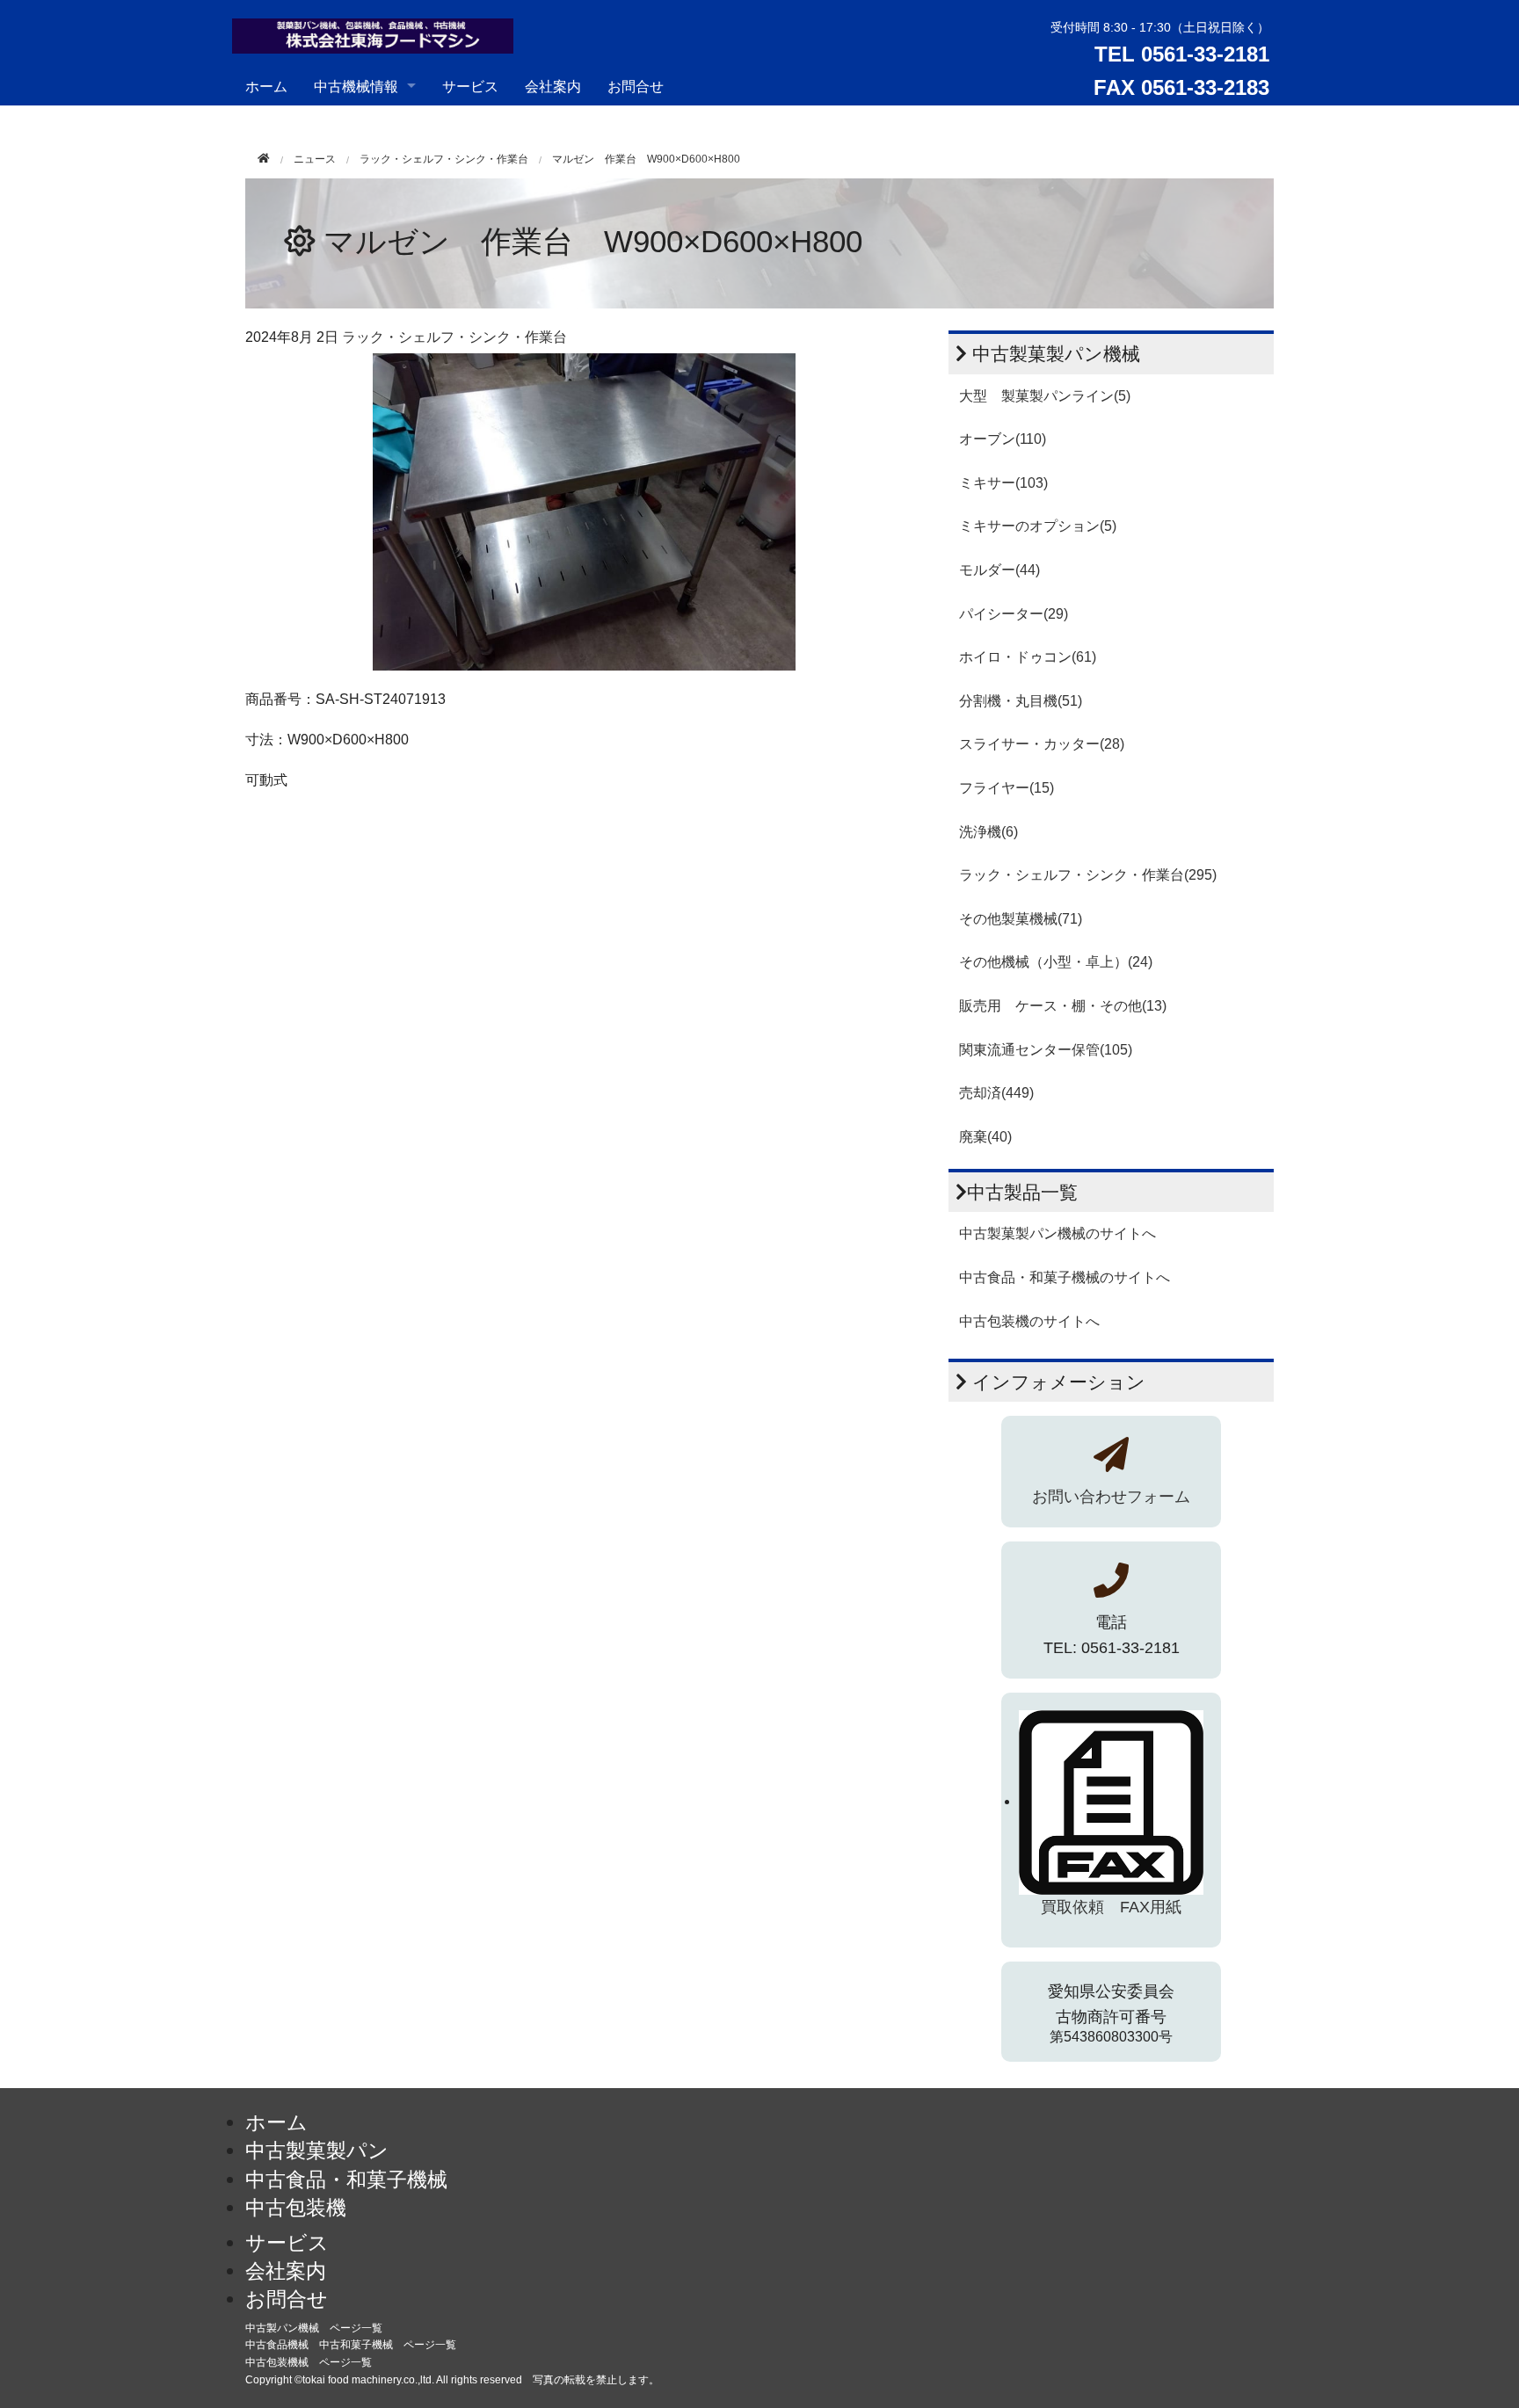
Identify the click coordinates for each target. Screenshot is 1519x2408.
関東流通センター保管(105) (1046, 1050)
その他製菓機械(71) (1021, 919)
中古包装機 (296, 2208)
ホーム (266, 86)
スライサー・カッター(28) (1042, 744)
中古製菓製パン (317, 2151)
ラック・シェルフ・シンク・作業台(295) (1088, 875)
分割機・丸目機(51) (1021, 701)
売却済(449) (996, 1093)
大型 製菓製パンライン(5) (1045, 396)
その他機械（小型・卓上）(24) (1056, 962)
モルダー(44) (999, 570)
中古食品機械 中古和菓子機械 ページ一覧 (351, 2345)
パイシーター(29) (1014, 614)
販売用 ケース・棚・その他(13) (1063, 1006)
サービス (470, 86)
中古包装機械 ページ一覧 (309, 2362)
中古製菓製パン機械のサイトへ (1057, 1233)
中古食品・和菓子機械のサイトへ (1065, 1277)
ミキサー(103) (1003, 483)
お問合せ (636, 86)
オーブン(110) (1003, 439)
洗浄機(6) (988, 832)
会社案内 (553, 86)
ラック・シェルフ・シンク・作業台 (444, 159)
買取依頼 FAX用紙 (1111, 1907)
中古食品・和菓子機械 (346, 2180)
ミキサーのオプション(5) (1038, 526)
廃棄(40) (985, 1137)
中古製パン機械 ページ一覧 (314, 2328)
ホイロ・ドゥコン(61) (1028, 657)
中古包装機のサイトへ (1029, 1321)
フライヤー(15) (1007, 788)
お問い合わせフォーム (1111, 1497)
